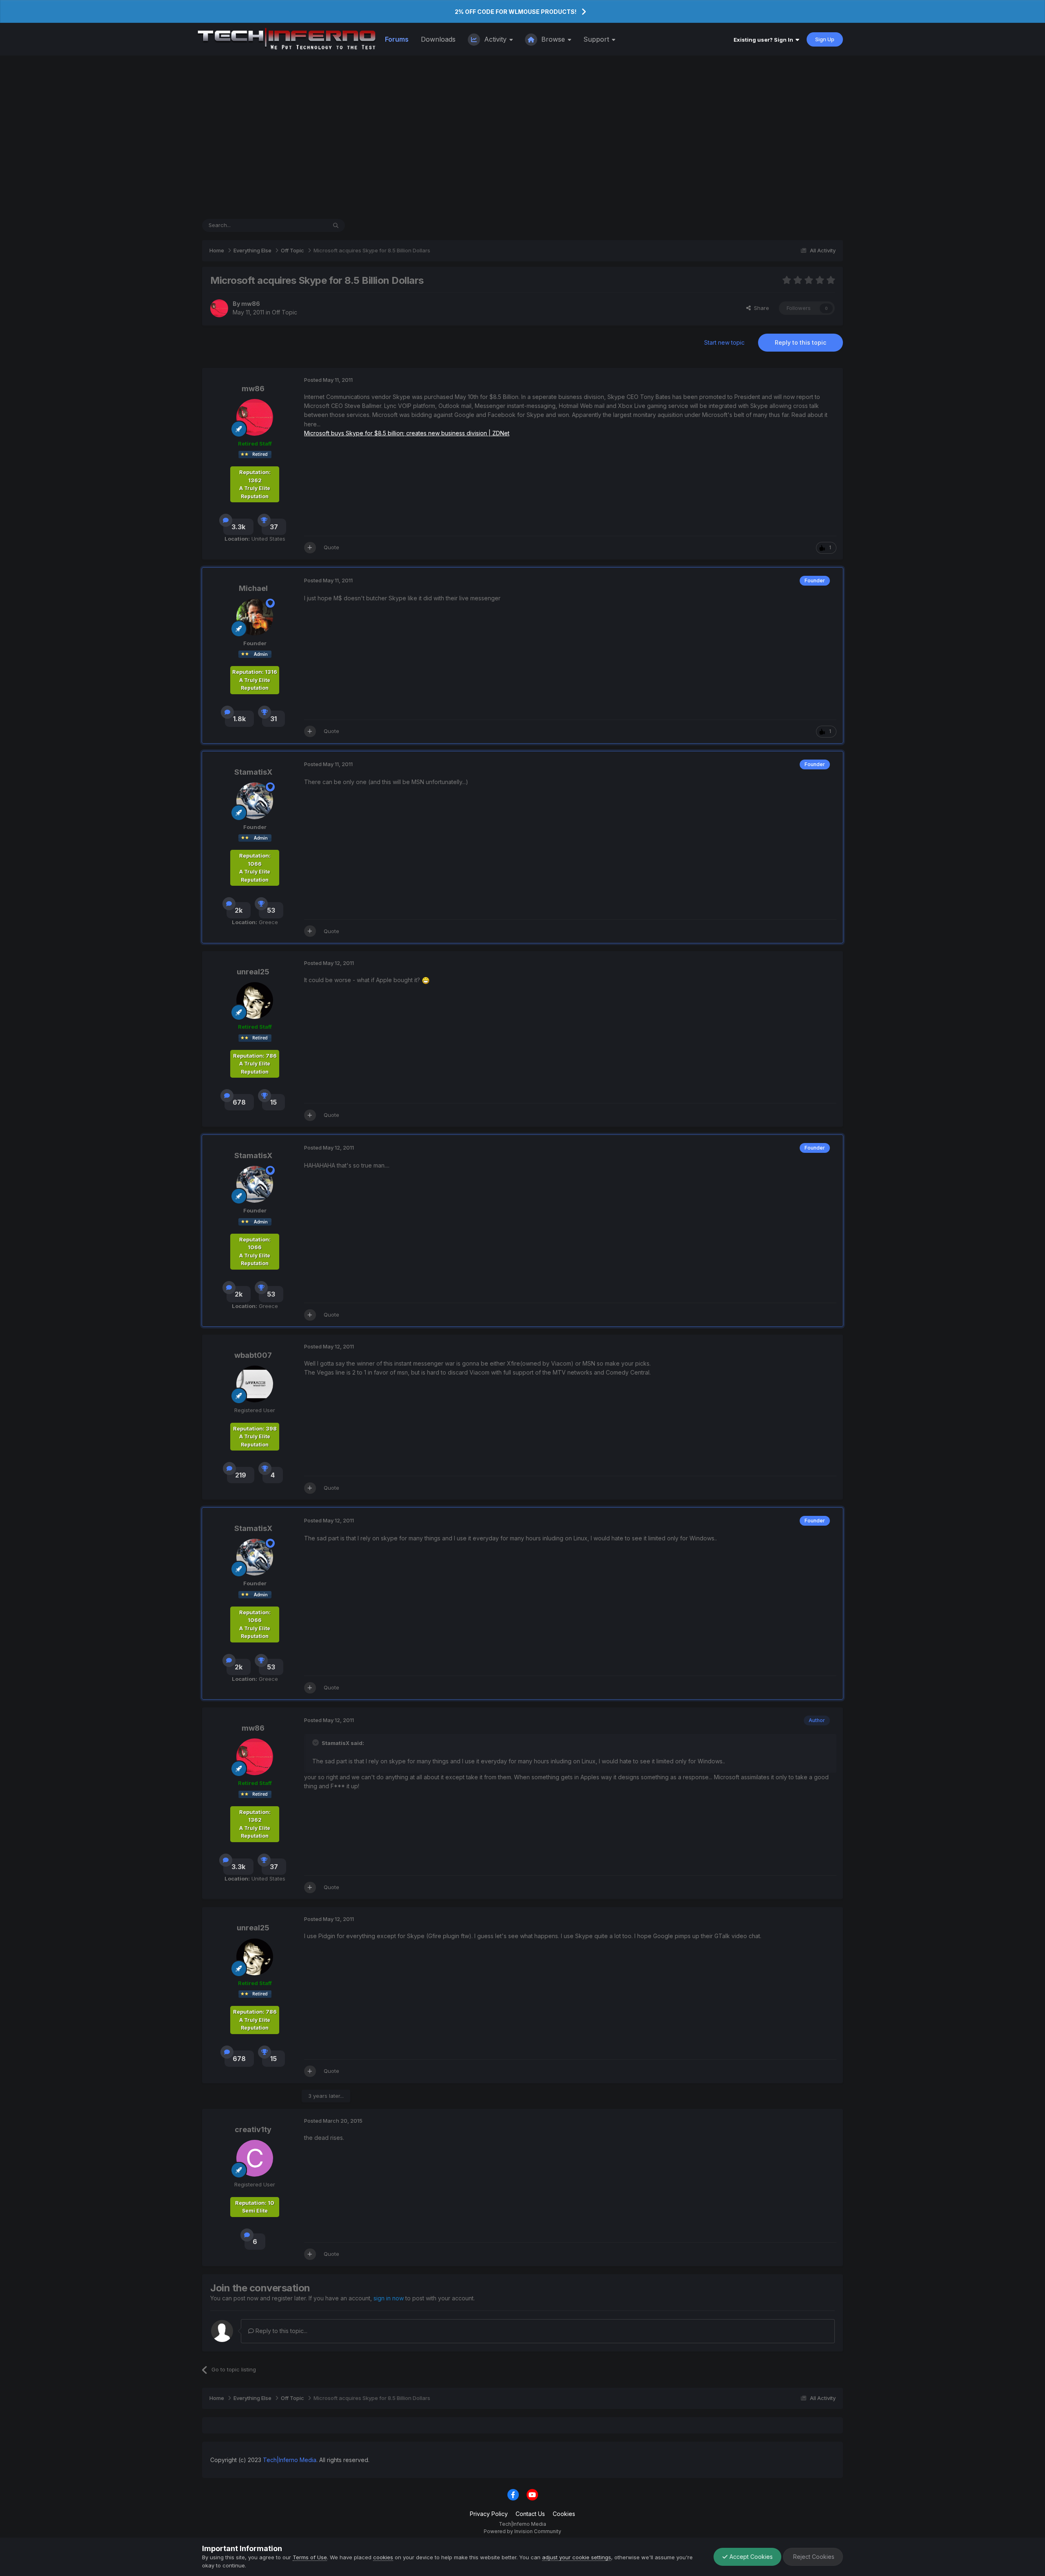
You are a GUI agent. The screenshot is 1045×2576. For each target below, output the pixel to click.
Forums (397, 39)
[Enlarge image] (426, 980)
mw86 (251, 304)
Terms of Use (310, 2557)
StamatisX (253, 772)
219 (241, 1475)
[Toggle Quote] (316, 1743)
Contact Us (530, 2514)
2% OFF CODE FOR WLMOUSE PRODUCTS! (516, 12)
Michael (253, 588)
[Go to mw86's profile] (219, 308)
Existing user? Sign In (765, 40)
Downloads (438, 39)
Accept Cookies (750, 2557)
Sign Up (825, 39)
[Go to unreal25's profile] (255, 1001)
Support (597, 39)
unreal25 (253, 972)
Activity (495, 39)
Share (760, 308)
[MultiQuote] (310, 548)
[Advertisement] (522, 137)
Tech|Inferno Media (290, 2460)
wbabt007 (253, 1355)
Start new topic (724, 342)
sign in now (389, 2298)
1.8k (239, 719)
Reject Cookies (813, 2557)
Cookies (564, 2514)
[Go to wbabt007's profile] (255, 1384)
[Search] (336, 225)
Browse (553, 39)
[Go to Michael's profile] (255, 617)
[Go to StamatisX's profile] (255, 801)
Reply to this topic (800, 342)
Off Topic (285, 312)
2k (239, 910)
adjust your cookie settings (577, 2557)
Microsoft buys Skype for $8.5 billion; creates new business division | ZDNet (407, 433)
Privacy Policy (489, 2514)
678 (239, 1102)
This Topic (303, 225)
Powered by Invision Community (522, 2531)
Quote (331, 547)
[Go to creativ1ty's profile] (255, 2158)
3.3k (238, 527)
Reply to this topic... (281, 2331)
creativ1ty (253, 2129)
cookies (383, 2557)
